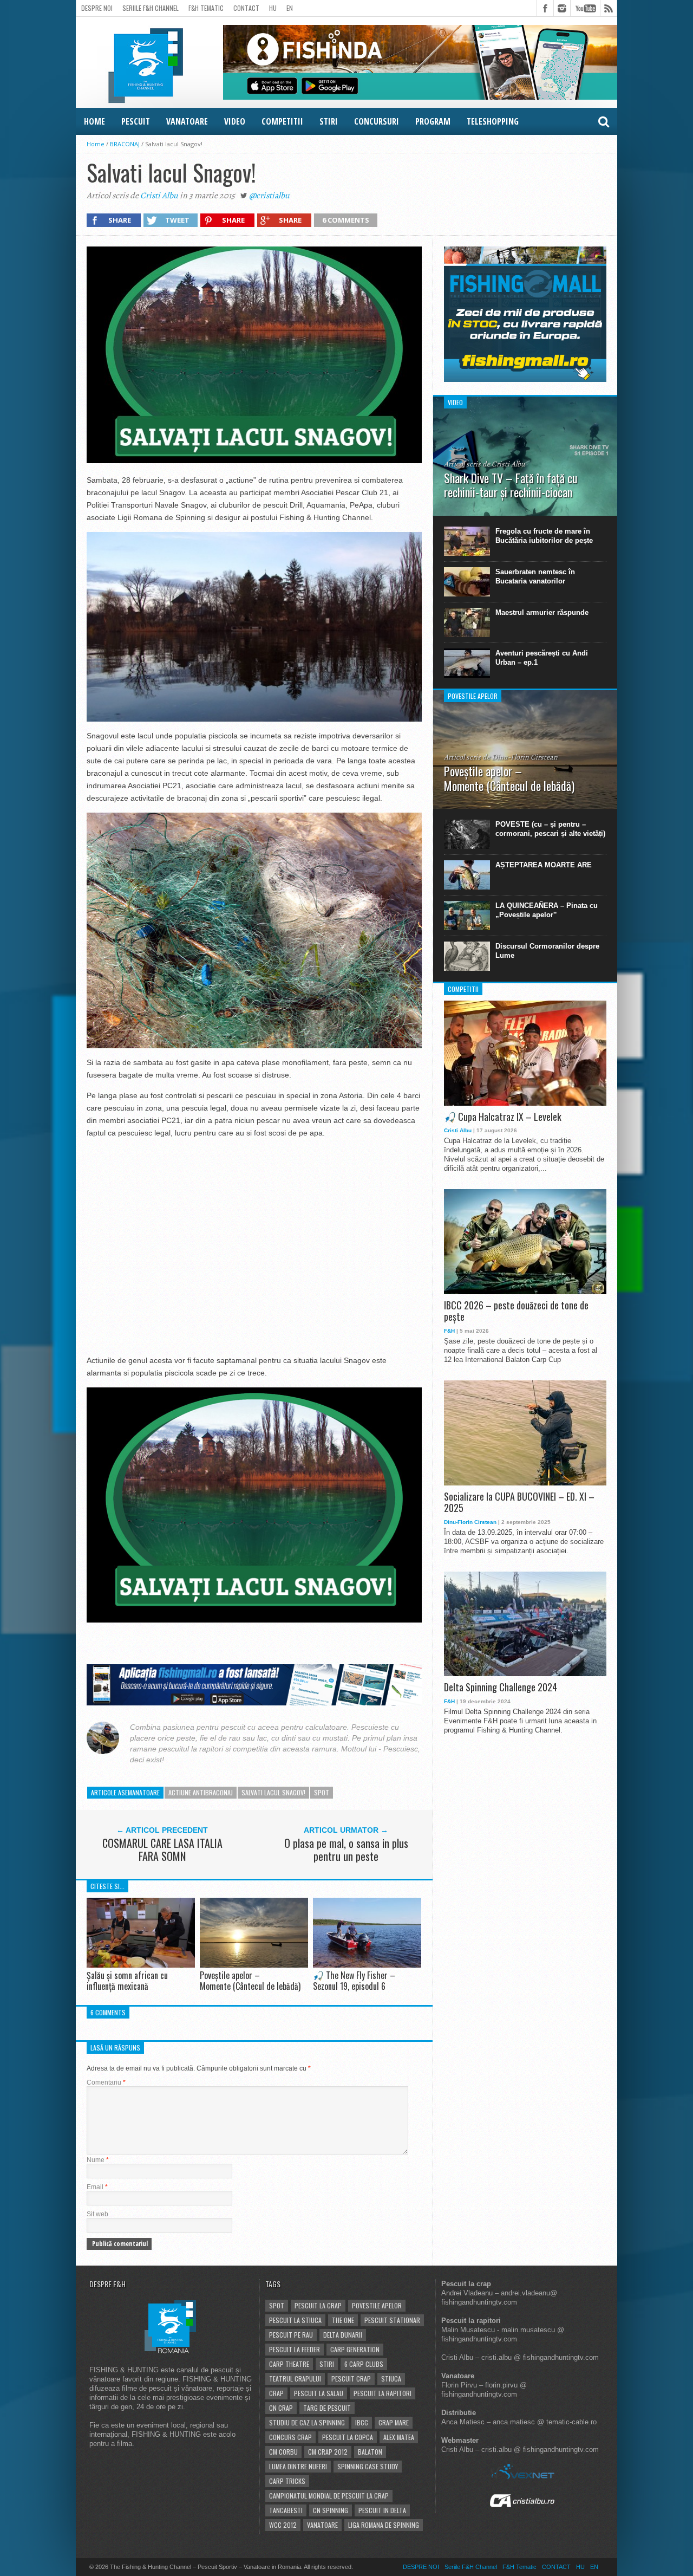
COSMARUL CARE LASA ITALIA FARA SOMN (162, 1850)
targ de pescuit (327, 2408)
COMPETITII (282, 121)
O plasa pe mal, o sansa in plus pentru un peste (346, 1850)
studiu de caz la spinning (307, 2422)
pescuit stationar (392, 2320)
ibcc (362, 2422)
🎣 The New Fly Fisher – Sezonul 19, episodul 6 (354, 1980)
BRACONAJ (125, 144)
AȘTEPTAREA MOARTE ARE (544, 865)
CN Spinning (331, 2510)
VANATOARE (187, 121)
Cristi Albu (159, 196)
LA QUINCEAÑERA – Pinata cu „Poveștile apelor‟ (547, 910)
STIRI (329, 121)
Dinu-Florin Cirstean (470, 1522)
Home (96, 144)
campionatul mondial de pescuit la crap (329, 2496)
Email (97, 2187)
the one (343, 2320)
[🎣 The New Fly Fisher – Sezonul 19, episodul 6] (367, 1965)
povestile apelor (377, 2305)
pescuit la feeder (295, 2349)
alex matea (399, 2437)
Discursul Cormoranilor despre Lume (547, 951)
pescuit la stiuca (295, 2320)
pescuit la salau (319, 2393)
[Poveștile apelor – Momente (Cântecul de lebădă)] (254, 1965)
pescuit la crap (318, 2305)
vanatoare (322, 2525)
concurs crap (290, 2437)
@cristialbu (269, 196)
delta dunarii (343, 2335)
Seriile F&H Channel (151, 8)
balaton (370, 2452)
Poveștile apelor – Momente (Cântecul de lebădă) (250, 1980)
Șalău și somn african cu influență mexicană (127, 1980)
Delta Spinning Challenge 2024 (501, 1688)
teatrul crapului (295, 2379)
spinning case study (368, 2466)
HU (273, 8)
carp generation (355, 2349)
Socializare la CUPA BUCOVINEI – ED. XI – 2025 (519, 1503)
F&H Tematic (206, 8)
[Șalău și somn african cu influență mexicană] (141, 1965)
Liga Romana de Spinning (384, 2525)
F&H (449, 1331)
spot (322, 1792)
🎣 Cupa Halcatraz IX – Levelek (503, 1117)
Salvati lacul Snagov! (273, 1792)
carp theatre (289, 2364)
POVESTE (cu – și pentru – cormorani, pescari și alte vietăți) (550, 829)
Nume (98, 2160)
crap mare (394, 2422)
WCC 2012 (283, 2525)
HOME (94, 121)
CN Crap (281, 2408)
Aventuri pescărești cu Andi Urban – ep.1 (542, 658)
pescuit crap (351, 2379)
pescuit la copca (348, 2437)
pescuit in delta (382, 2510)
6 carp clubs (364, 2364)
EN (290, 8)
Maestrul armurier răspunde (542, 612)
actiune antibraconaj (201, 1792)
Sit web (97, 2214)
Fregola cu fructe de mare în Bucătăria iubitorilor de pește (544, 536)
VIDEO (235, 121)
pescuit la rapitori (383, 2393)
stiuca (391, 2379)
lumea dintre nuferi (298, 2466)
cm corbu (283, 2452)
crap (276, 2393)
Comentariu (106, 2082)
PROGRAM (433, 121)
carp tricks (287, 2481)
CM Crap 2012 (328, 2452)
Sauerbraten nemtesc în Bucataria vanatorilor (535, 576)
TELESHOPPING (493, 121)
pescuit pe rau (291, 2335)
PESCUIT (136, 121)
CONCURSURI (377, 121)
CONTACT (246, 8)
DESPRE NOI (97, 8)
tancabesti (286, 2510)
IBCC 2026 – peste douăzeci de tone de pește (516, 1311)
